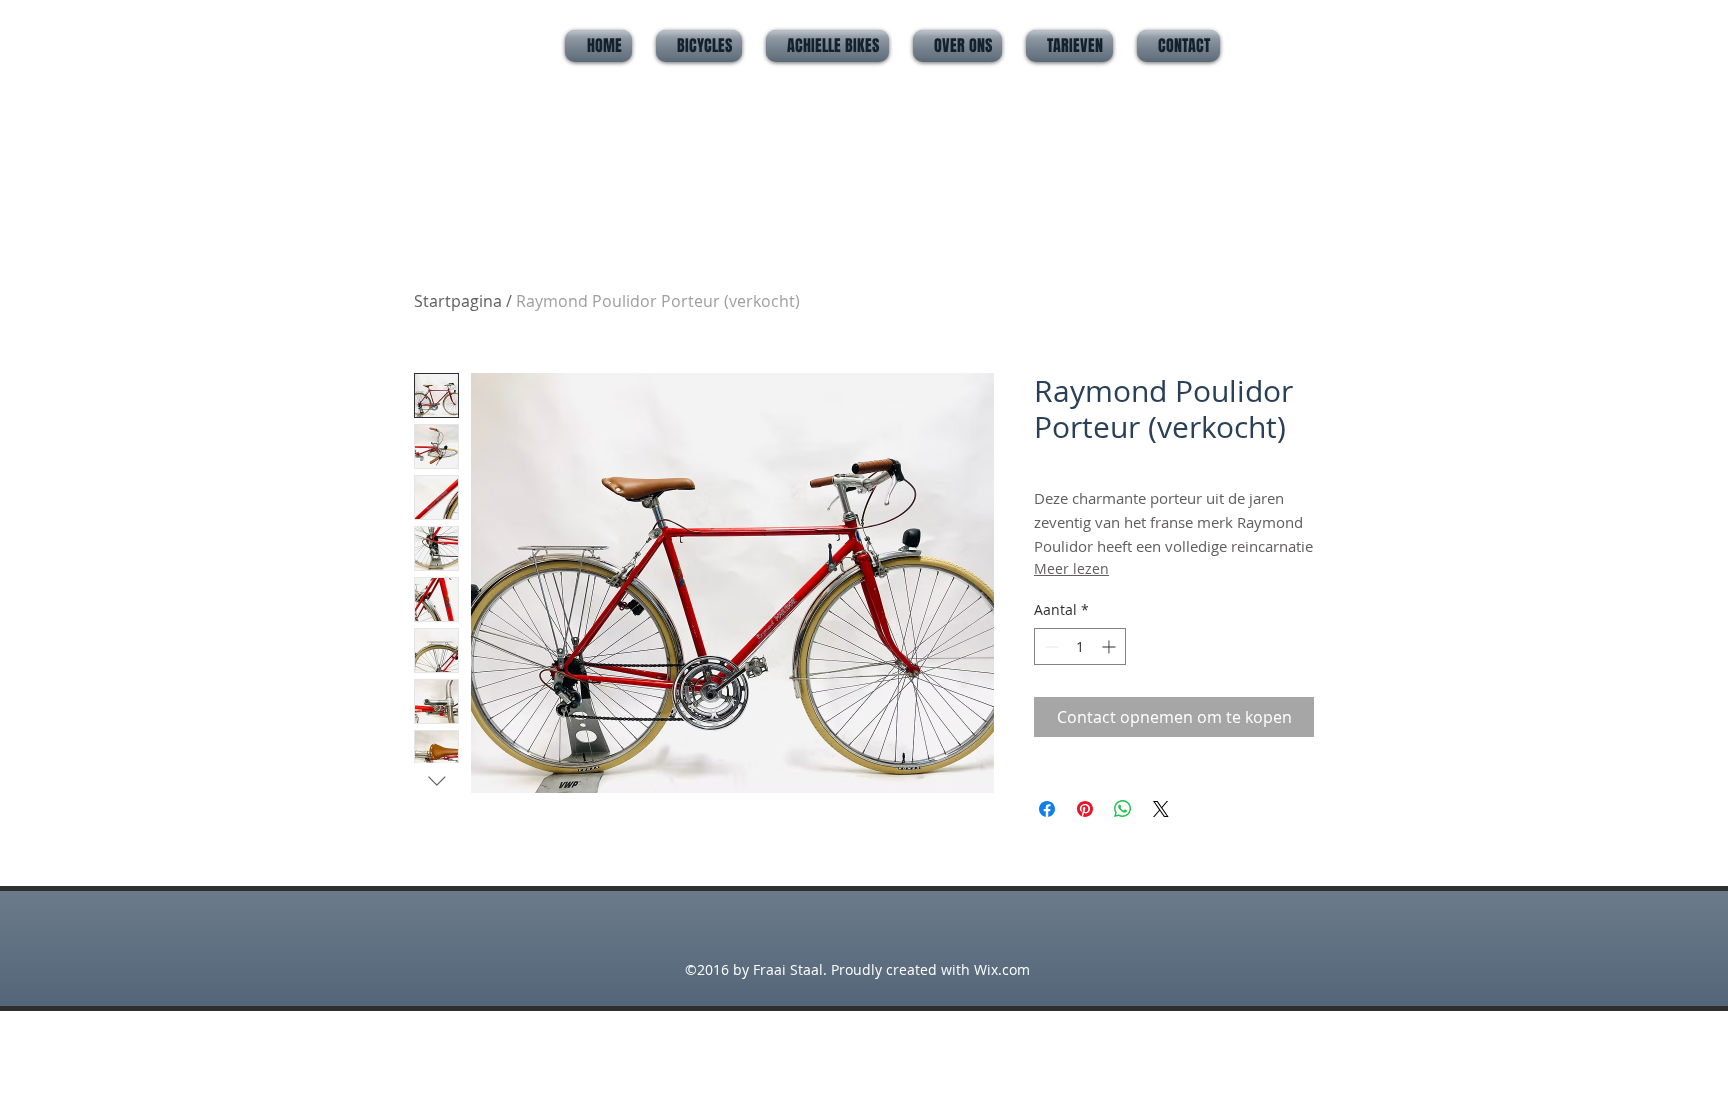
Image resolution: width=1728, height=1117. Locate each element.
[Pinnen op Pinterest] (1085, 809)
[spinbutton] (1080, 646)
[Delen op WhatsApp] (1123, 809)
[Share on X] (1161, 809)
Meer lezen (1071, 568)
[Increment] (1110, 646)
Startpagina (458, 301)
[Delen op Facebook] (1047, 809)
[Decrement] (1049, 646)
